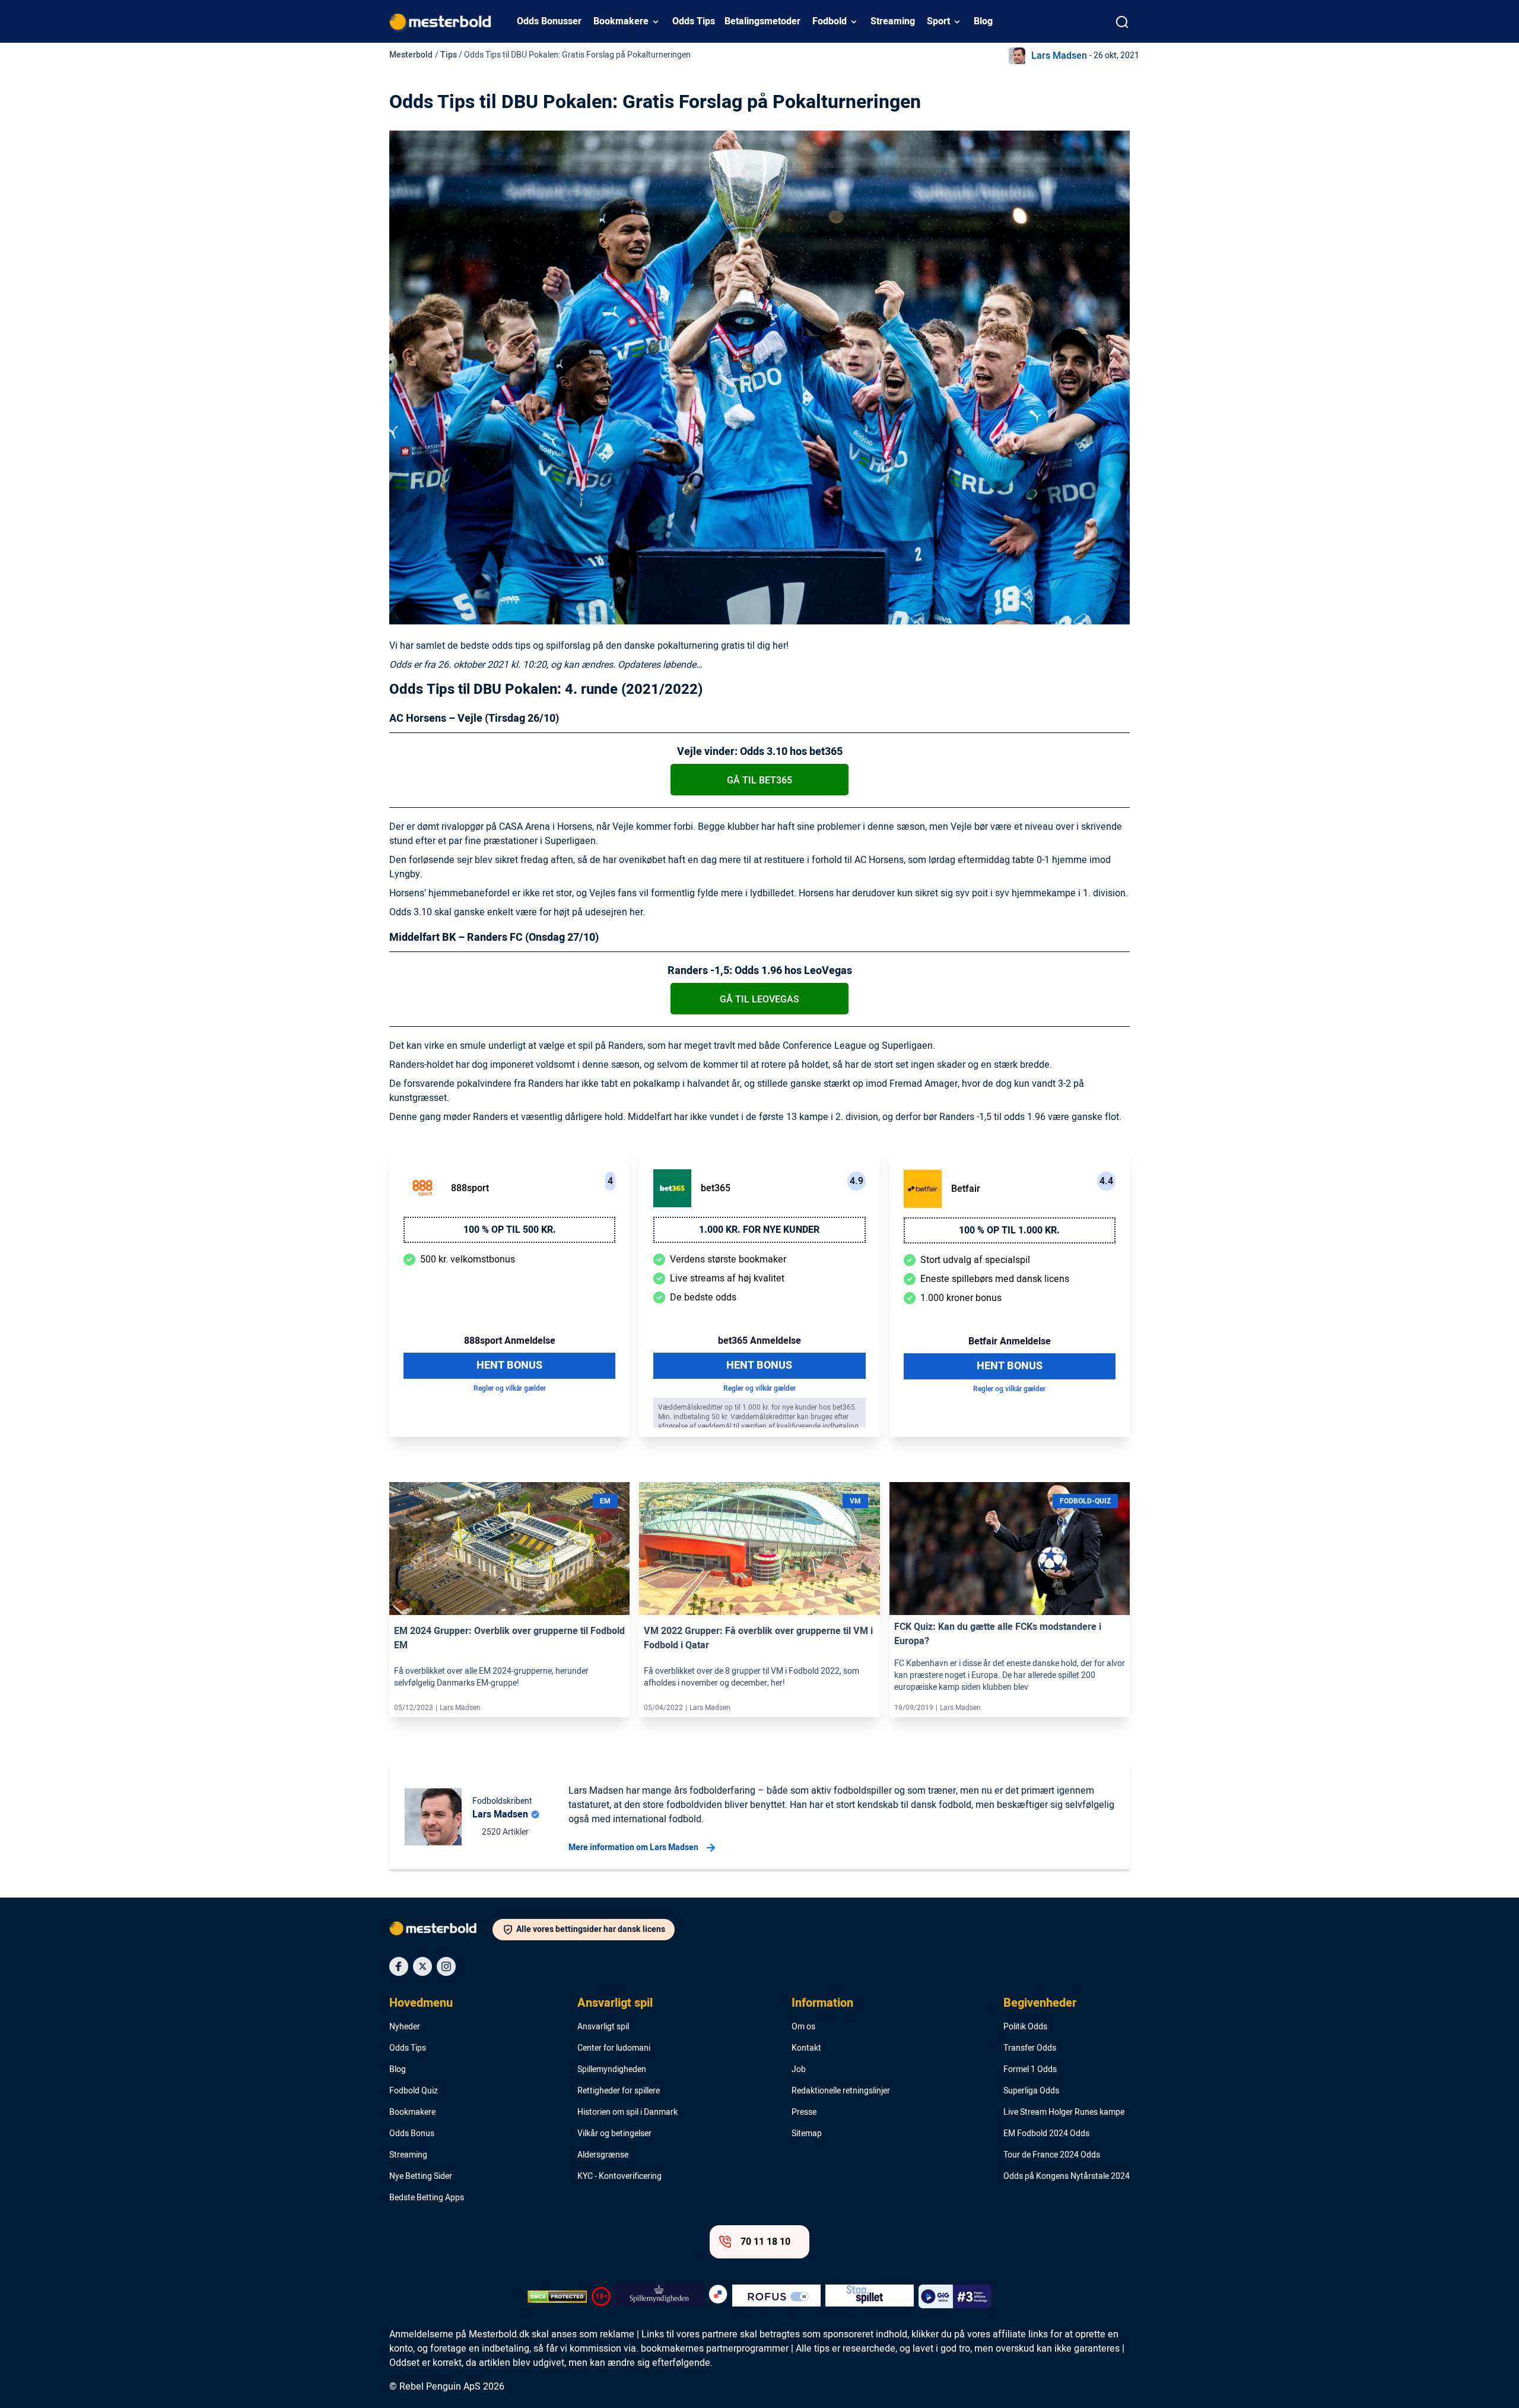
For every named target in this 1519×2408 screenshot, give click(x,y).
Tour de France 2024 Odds (1052, 2155)
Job (799, 2070)
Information (822, 2003)
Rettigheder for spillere (619, 2091)
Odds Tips (694, 21)
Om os (803, 2027)
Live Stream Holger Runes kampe (1064, 2112)
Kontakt (806, 2048)
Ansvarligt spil (615, 2003)
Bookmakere (621, 21)
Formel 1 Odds (1030, 2070)
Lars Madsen (1059, 56)
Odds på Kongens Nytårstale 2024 (1067, 2177)
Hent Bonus (509, 1365)
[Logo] (441, 1931)
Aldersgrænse (603, 2155)
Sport (938, 21)
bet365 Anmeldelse (759, 1341)
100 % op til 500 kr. (510, 1230)
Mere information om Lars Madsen (633, 1847)
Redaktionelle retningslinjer (841, 2091)
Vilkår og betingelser (614, 2134)
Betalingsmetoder (762, 21)
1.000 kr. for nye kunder (759, 1230)
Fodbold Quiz (414, 2091)
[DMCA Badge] (557, 2296)
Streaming (893, 21)
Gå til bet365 (759, 781)
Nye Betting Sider (421, 2177)
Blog (983, 21)
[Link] (509, 1549)
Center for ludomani (614, 2048)
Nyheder (405, 2027)
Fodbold (830, 21)
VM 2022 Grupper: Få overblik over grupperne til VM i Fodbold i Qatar (758, 1638)
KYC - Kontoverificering (619, 2177)
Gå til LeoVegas (759, 1000)
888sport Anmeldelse (510, 1341)
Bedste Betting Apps (427, 2198)
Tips (449, 55)
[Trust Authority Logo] (660, 2296)
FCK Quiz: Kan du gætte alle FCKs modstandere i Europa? (998, 1634)
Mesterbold (411, 55)
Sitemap (807, 2134)
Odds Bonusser (549, 21)
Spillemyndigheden (612, 2070)
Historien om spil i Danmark (627, 2112)
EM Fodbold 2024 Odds (1046, 2134)
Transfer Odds (1030, 2048)
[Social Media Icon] (399, 1966)
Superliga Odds (1031, 2091)
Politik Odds (1025, 2027)
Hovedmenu (421, 2003)
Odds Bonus (412, 2134)
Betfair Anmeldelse (1010, 1341)
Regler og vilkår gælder (510, 1388)
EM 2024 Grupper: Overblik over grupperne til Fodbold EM (509, 1638)
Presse (804, 2112)
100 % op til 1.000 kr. (1009, 1230)
